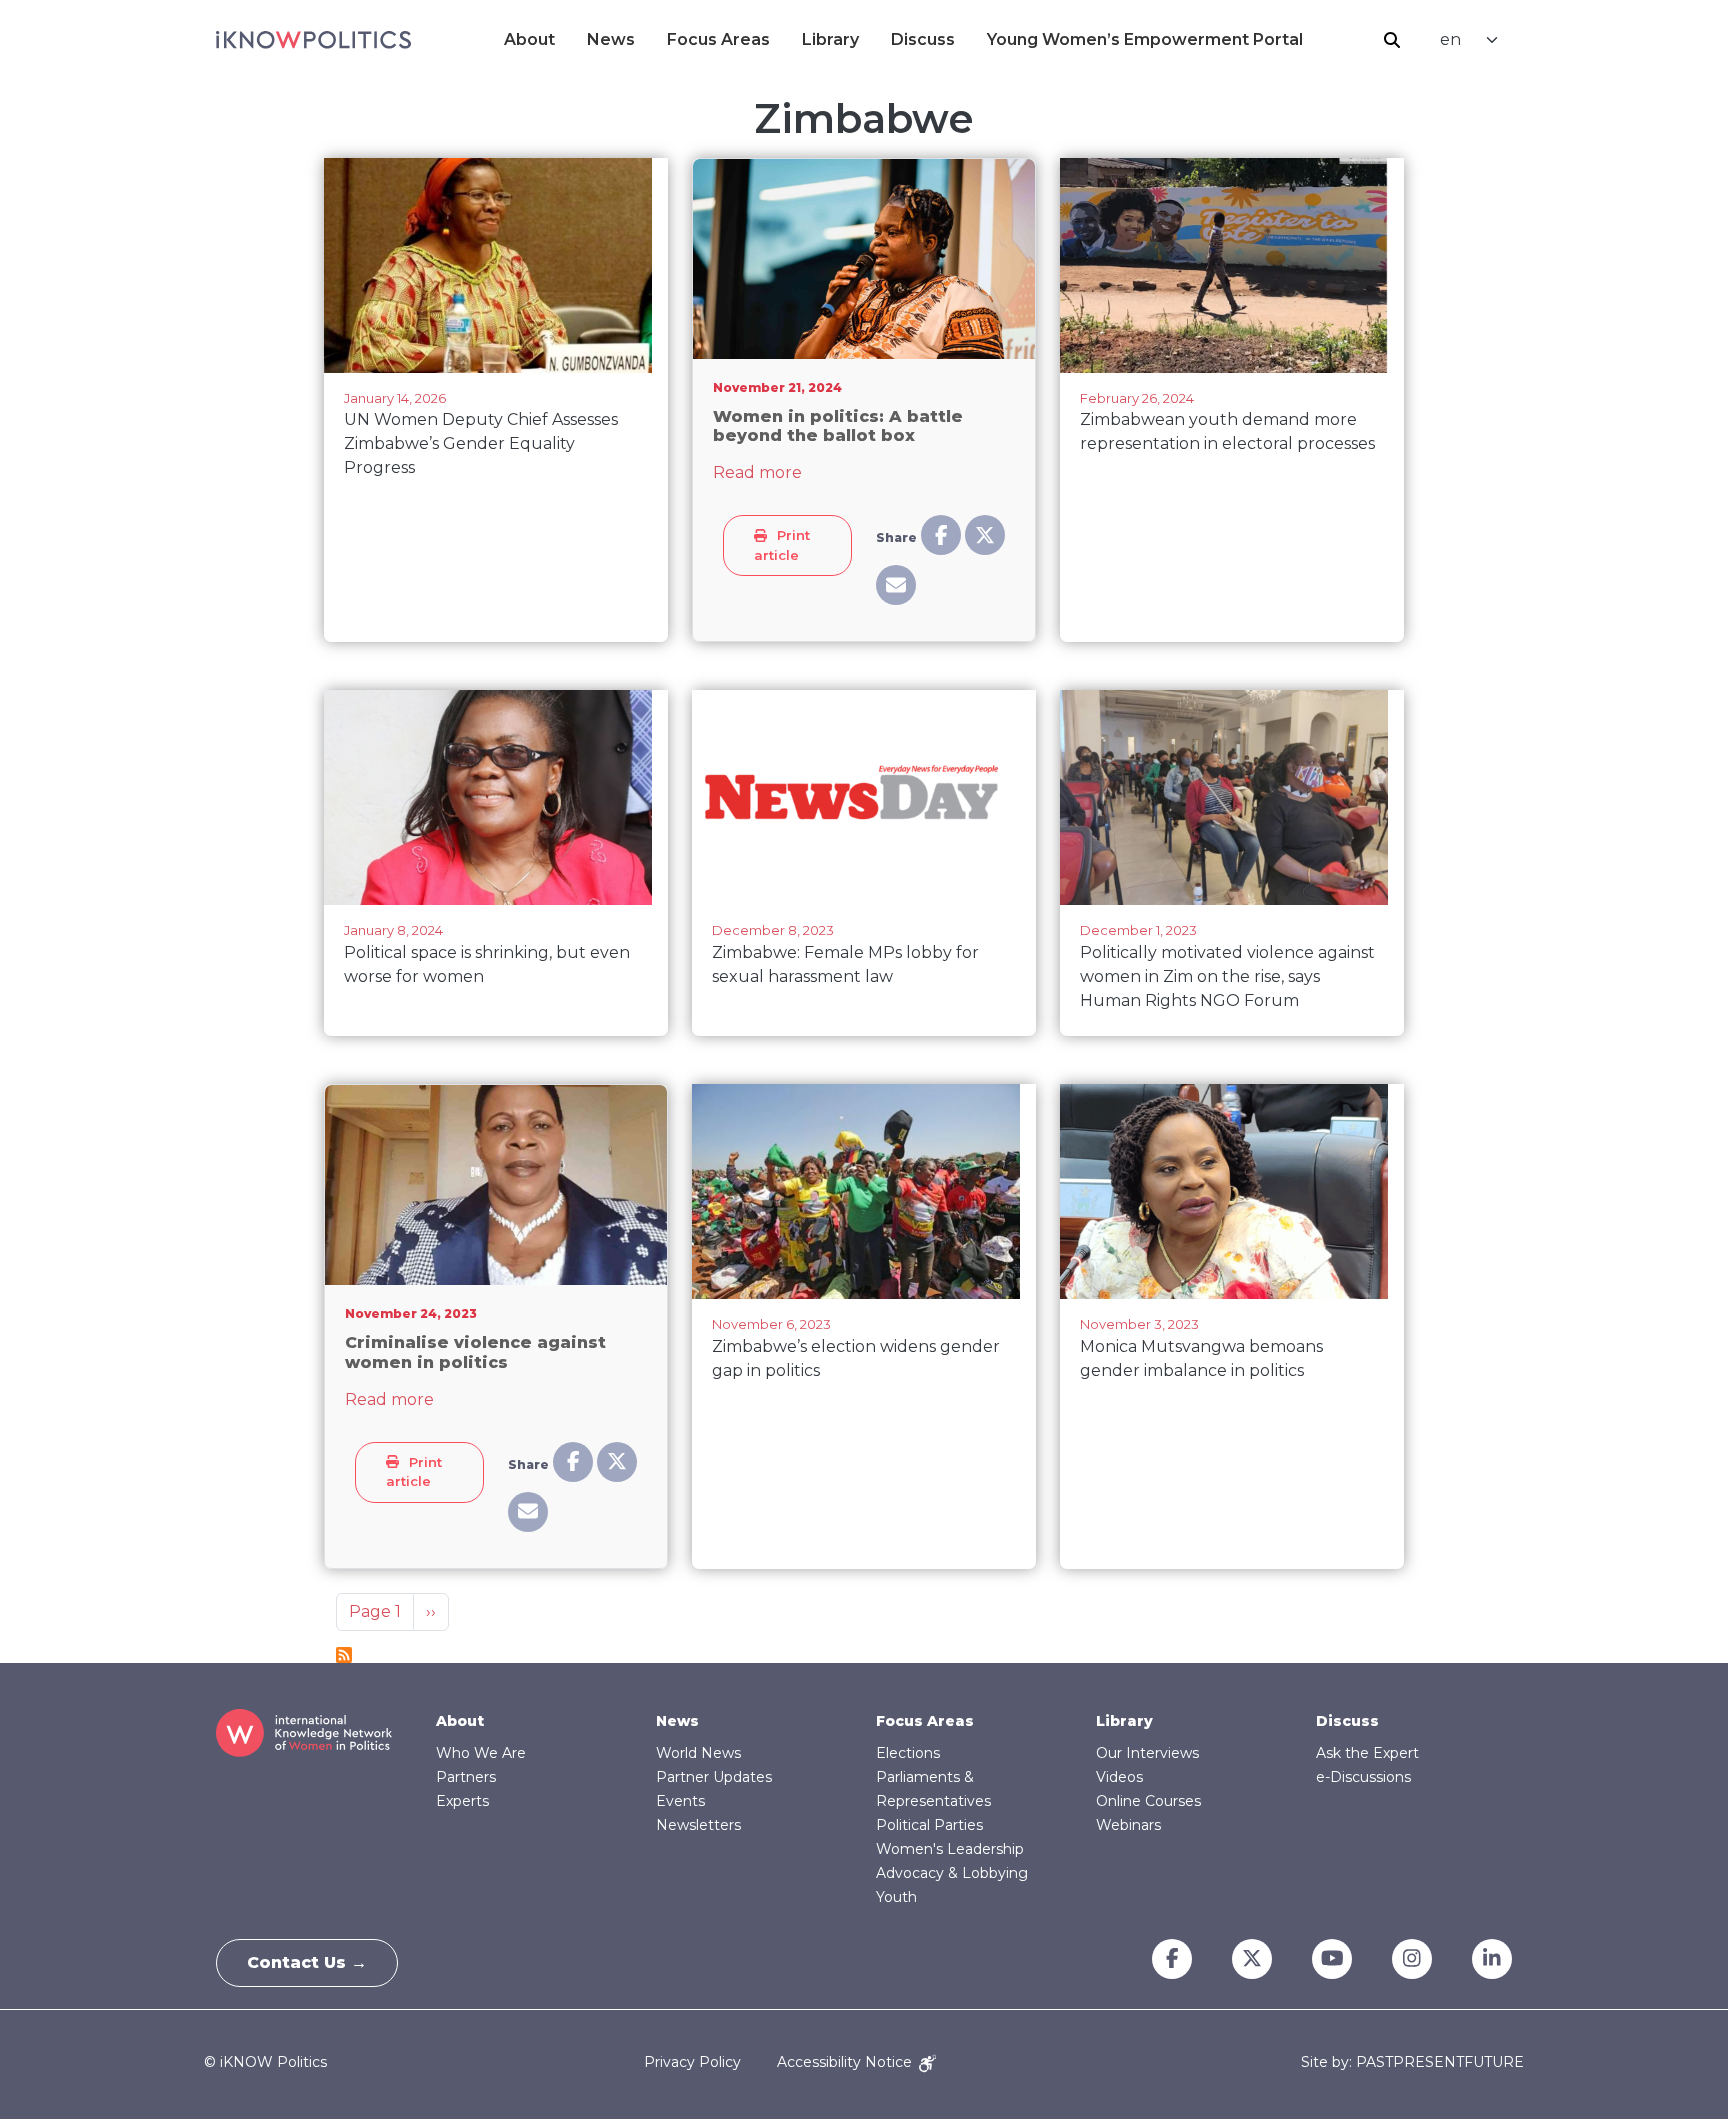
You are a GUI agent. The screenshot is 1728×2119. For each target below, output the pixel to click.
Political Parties (929, 1825)
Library (830, 39)
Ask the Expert (1367, 1753)
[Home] (313, 40)
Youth (896, 1897)
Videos (1119, 1777)
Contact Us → (307, 1962)
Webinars (1128, 1825)
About (529, 39)
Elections (908, 1753)
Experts (462, 1801)
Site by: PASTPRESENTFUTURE (1412, 2062)
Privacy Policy (692, 2062)
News (611, 39)
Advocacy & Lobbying (952, 1873)
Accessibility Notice (846, 2062)
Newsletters (698, 1825)
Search (1392, 40)
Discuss (923, 39)
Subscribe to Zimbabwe (344, 1655)
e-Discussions (1363, 1777)
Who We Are (481, 1753)
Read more (757, 472)
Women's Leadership (950, 1849)
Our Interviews (1147, 1753)
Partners (466, 1777)
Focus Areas (718, 39)
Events (680, 1801)
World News (698, 1753)
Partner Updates (714, 1777)
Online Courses (1148, 1801)
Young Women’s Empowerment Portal (1145, 39)
